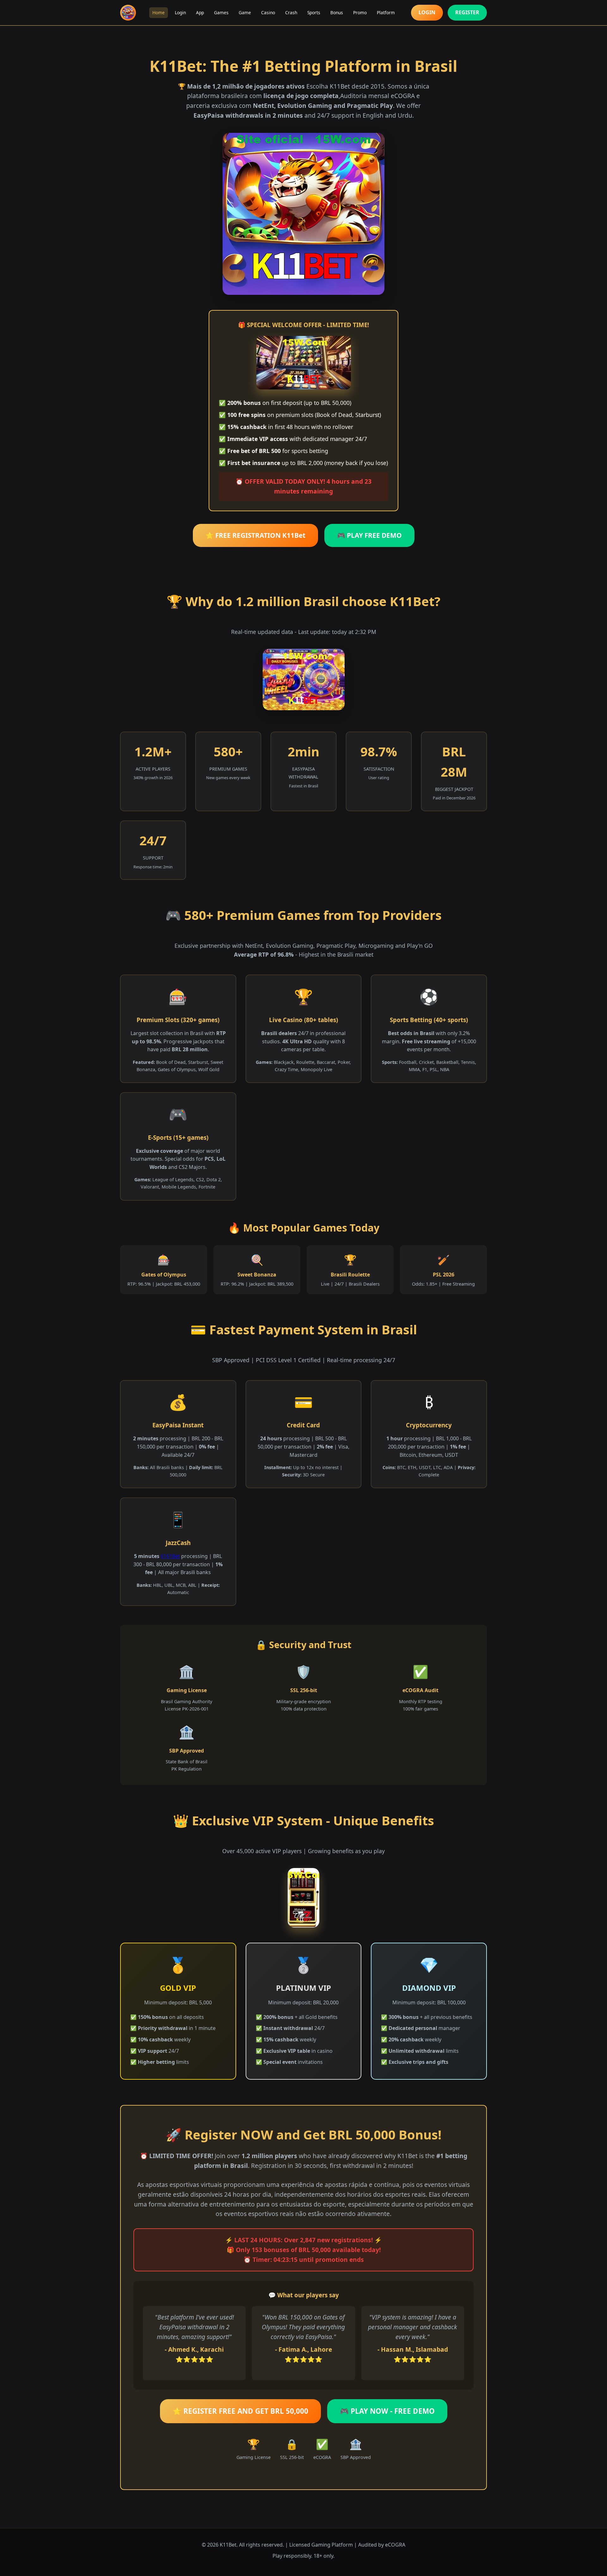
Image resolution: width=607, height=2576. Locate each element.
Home (159, 12)
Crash (291, 12)
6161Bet (170, 1556)
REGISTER (467, 12)
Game (245, 12)
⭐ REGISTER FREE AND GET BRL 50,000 (240, 2411)
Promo (360, 12)
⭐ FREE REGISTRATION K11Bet (255, 535)
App (200, 12)
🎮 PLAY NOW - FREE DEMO (387, 2411)
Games (221, 12)
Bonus (337, 12)
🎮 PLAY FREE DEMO (369, 535)
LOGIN (427, 12)
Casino (268, 12)
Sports (314, 12)
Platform (386, 12)
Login (180, 12)
